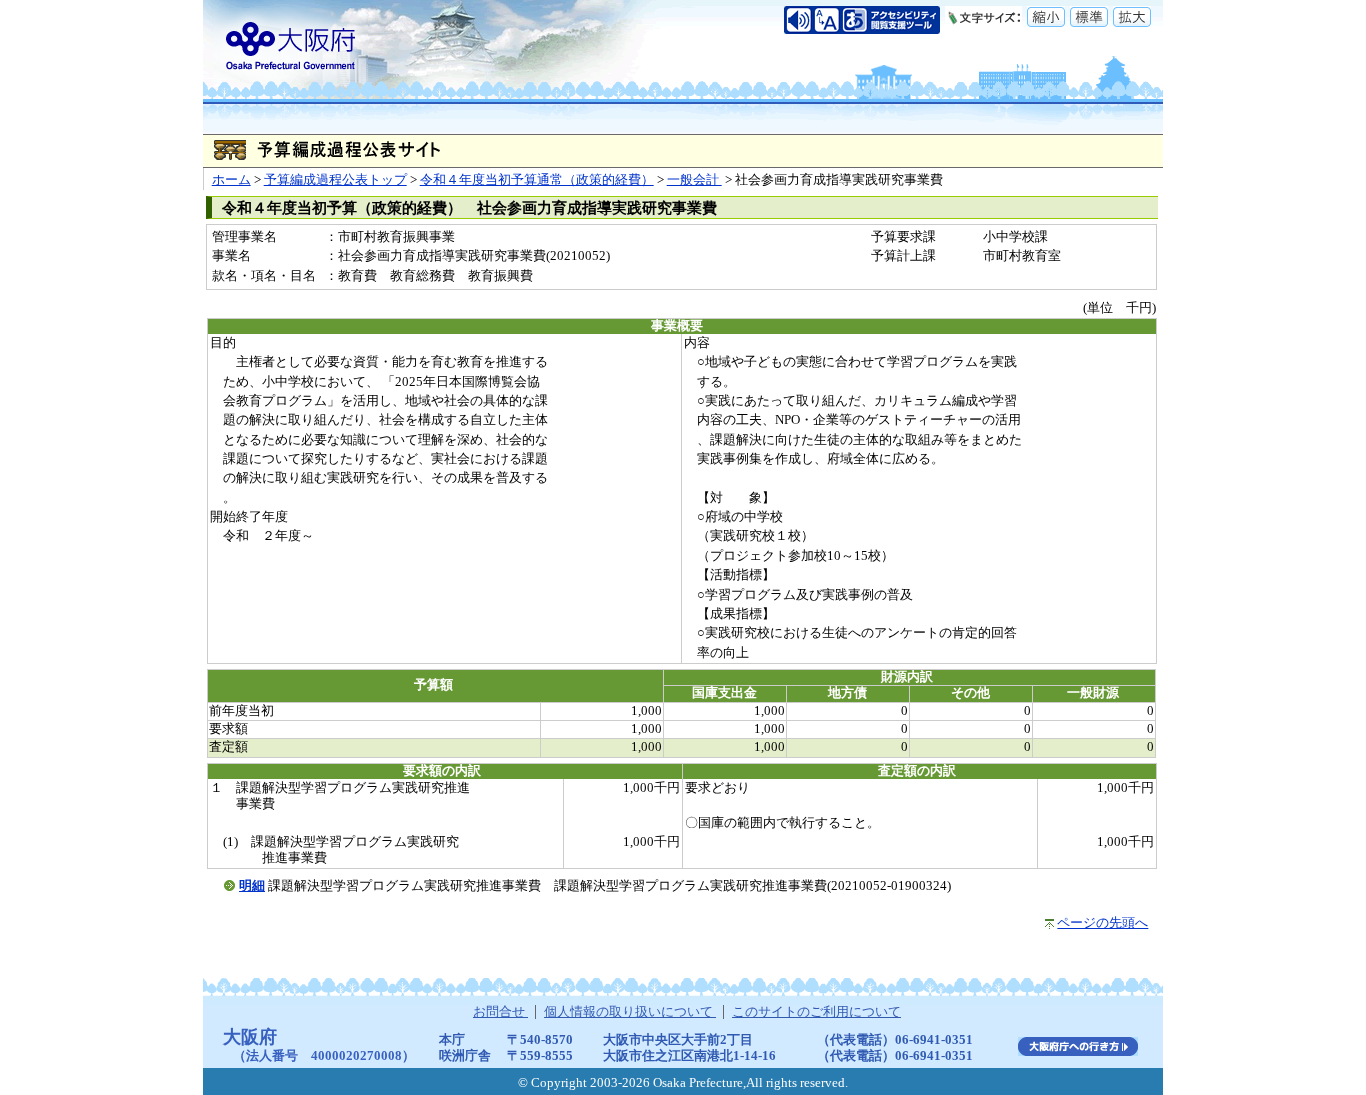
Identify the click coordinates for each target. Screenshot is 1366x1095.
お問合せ (500, 1012)
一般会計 (694, 180)
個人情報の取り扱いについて (630, 1012)
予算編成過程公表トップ (335, 180)
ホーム (231, 180)
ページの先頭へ (1102, 923)
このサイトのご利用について (816, 1012)
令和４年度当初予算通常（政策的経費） (537, 180)
